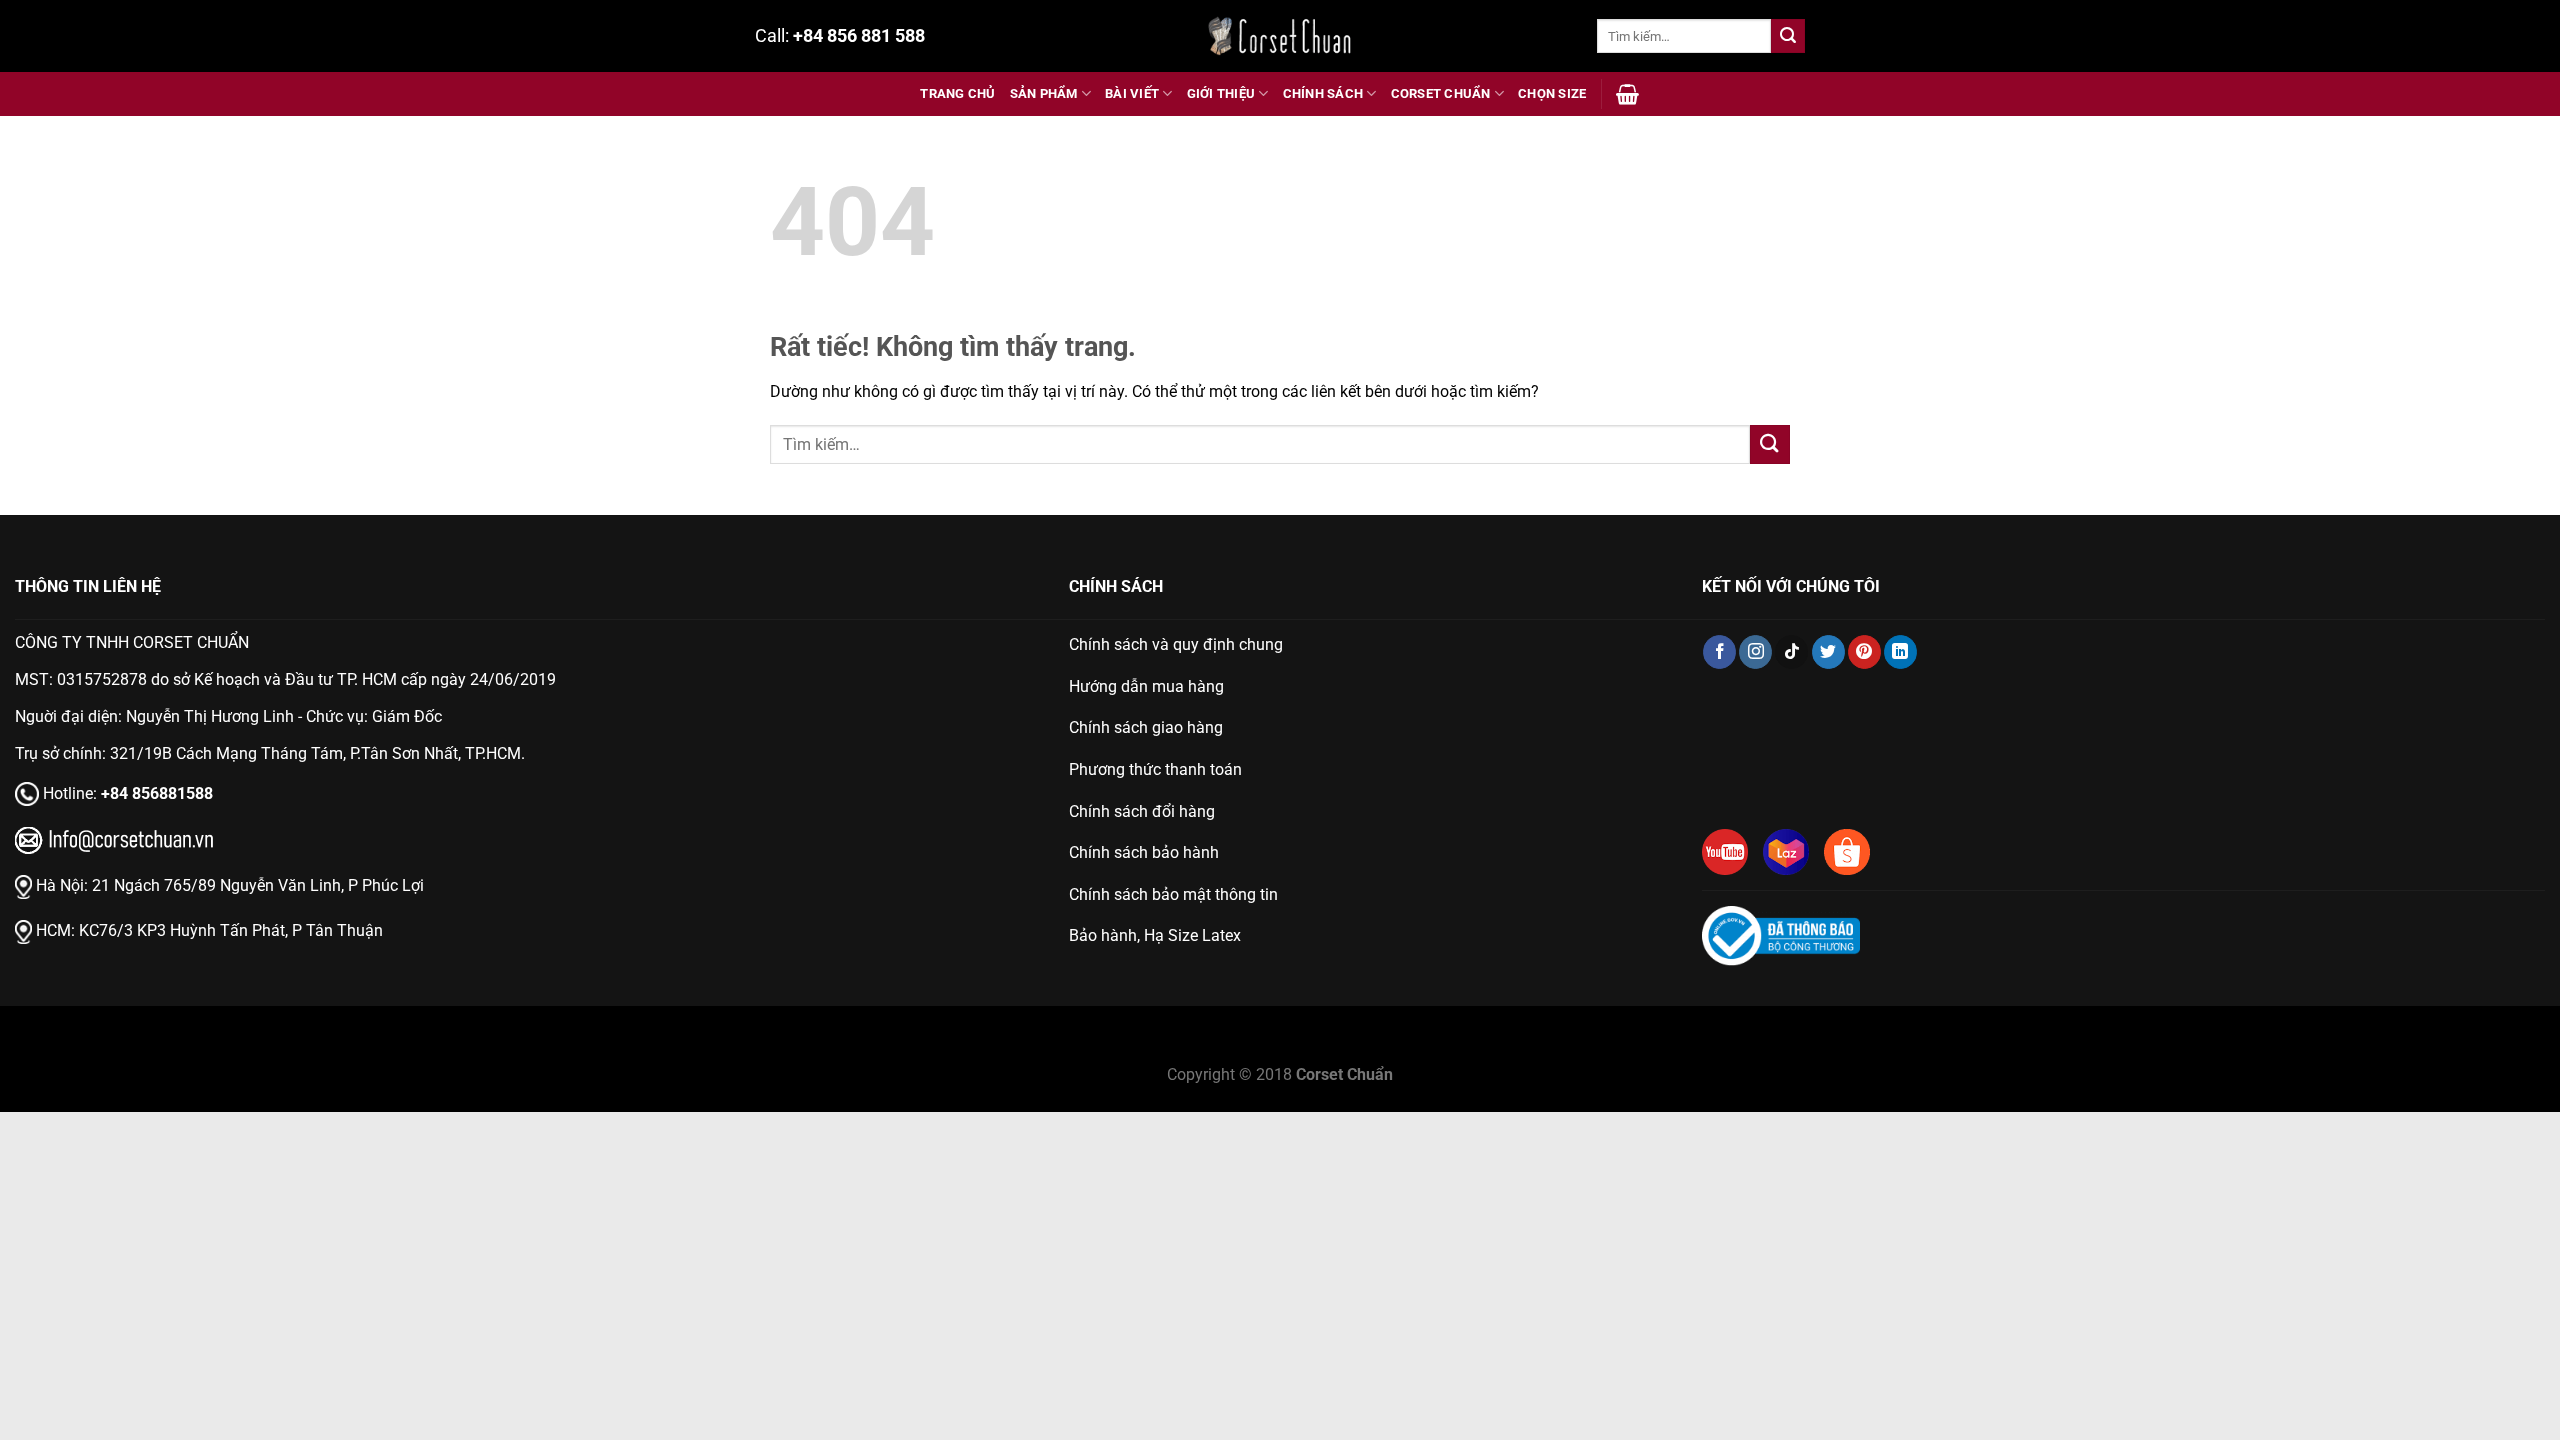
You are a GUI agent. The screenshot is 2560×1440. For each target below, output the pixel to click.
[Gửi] (1788, 36)
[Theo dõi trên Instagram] (1755, 652)
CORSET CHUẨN (1441, 93)
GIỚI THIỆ (1221, 1049)
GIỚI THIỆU (1221, 93)
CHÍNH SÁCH (1323, 93)
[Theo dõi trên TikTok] (1791, 652)
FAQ (1356, 1049)
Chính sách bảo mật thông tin (1173, 894)
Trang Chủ (957, 93)
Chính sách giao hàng (1146, 727)
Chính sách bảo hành (1144, 852)
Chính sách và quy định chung (1176, 644)
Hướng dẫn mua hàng (1146, 686)
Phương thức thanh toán (1155, 769)
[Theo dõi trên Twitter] (1828, 652)
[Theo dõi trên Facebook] (1719, 652)
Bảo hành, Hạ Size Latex (1155, 935)
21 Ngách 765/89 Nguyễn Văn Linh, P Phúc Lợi (258, 885)
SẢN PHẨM (1044, 93)
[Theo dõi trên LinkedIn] (1900, 652)
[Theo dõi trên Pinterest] (1864, 652)
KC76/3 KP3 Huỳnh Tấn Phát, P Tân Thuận (231, 930)
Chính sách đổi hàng (1142, 811)
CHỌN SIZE (1552, 93)
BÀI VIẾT (1132, 93)
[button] (1627, 94)
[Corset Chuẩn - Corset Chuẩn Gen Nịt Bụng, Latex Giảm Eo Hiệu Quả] (1280, 36)
